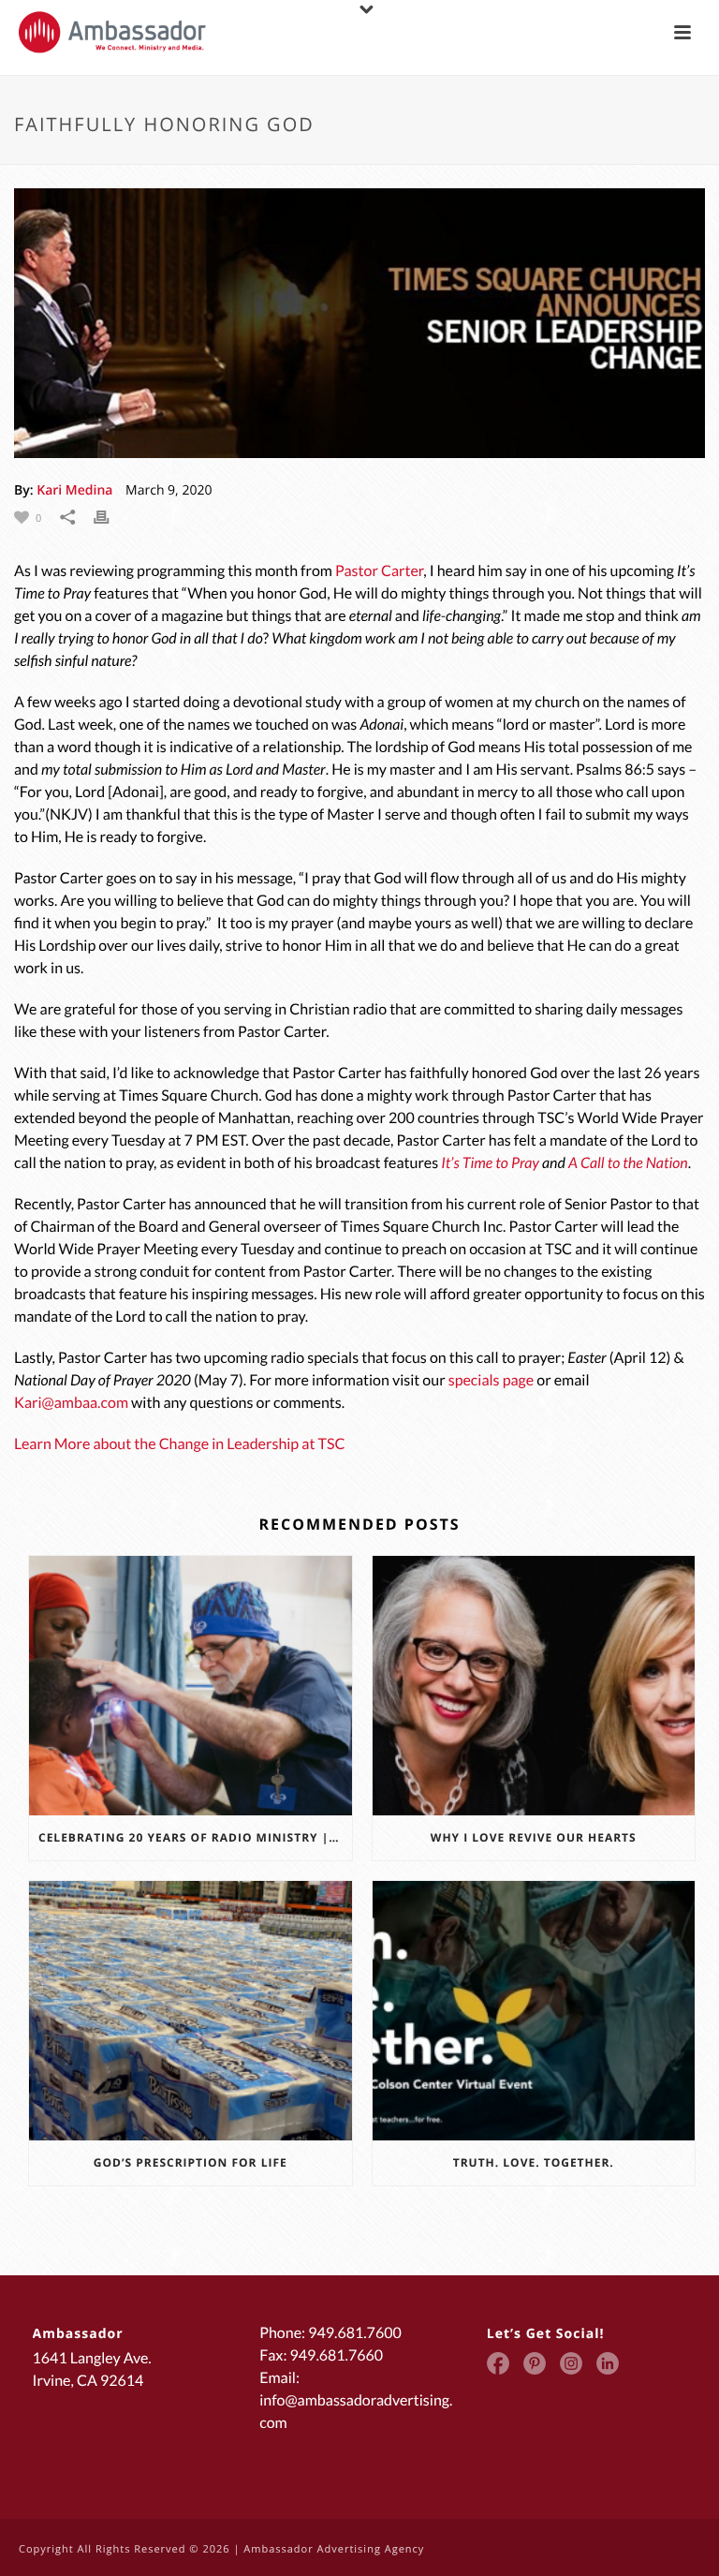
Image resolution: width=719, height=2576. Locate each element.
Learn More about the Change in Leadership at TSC (179, 1444)
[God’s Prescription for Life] (191, 2011)
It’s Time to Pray (490, 1163)
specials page (491, 1380)
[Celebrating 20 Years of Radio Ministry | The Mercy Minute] (191, 1686)
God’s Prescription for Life (191, 2162)
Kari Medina (74, 490)
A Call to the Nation (628, 1163)
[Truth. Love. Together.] (534, 2011)
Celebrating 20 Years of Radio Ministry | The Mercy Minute (195, 1837)
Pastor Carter (379, 571)
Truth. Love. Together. (534, 2162)
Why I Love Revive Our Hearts (534, 1837)
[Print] (110, 517)
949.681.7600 (355, 2333)
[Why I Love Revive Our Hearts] (534, 1686)
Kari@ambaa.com (71, 1403)
